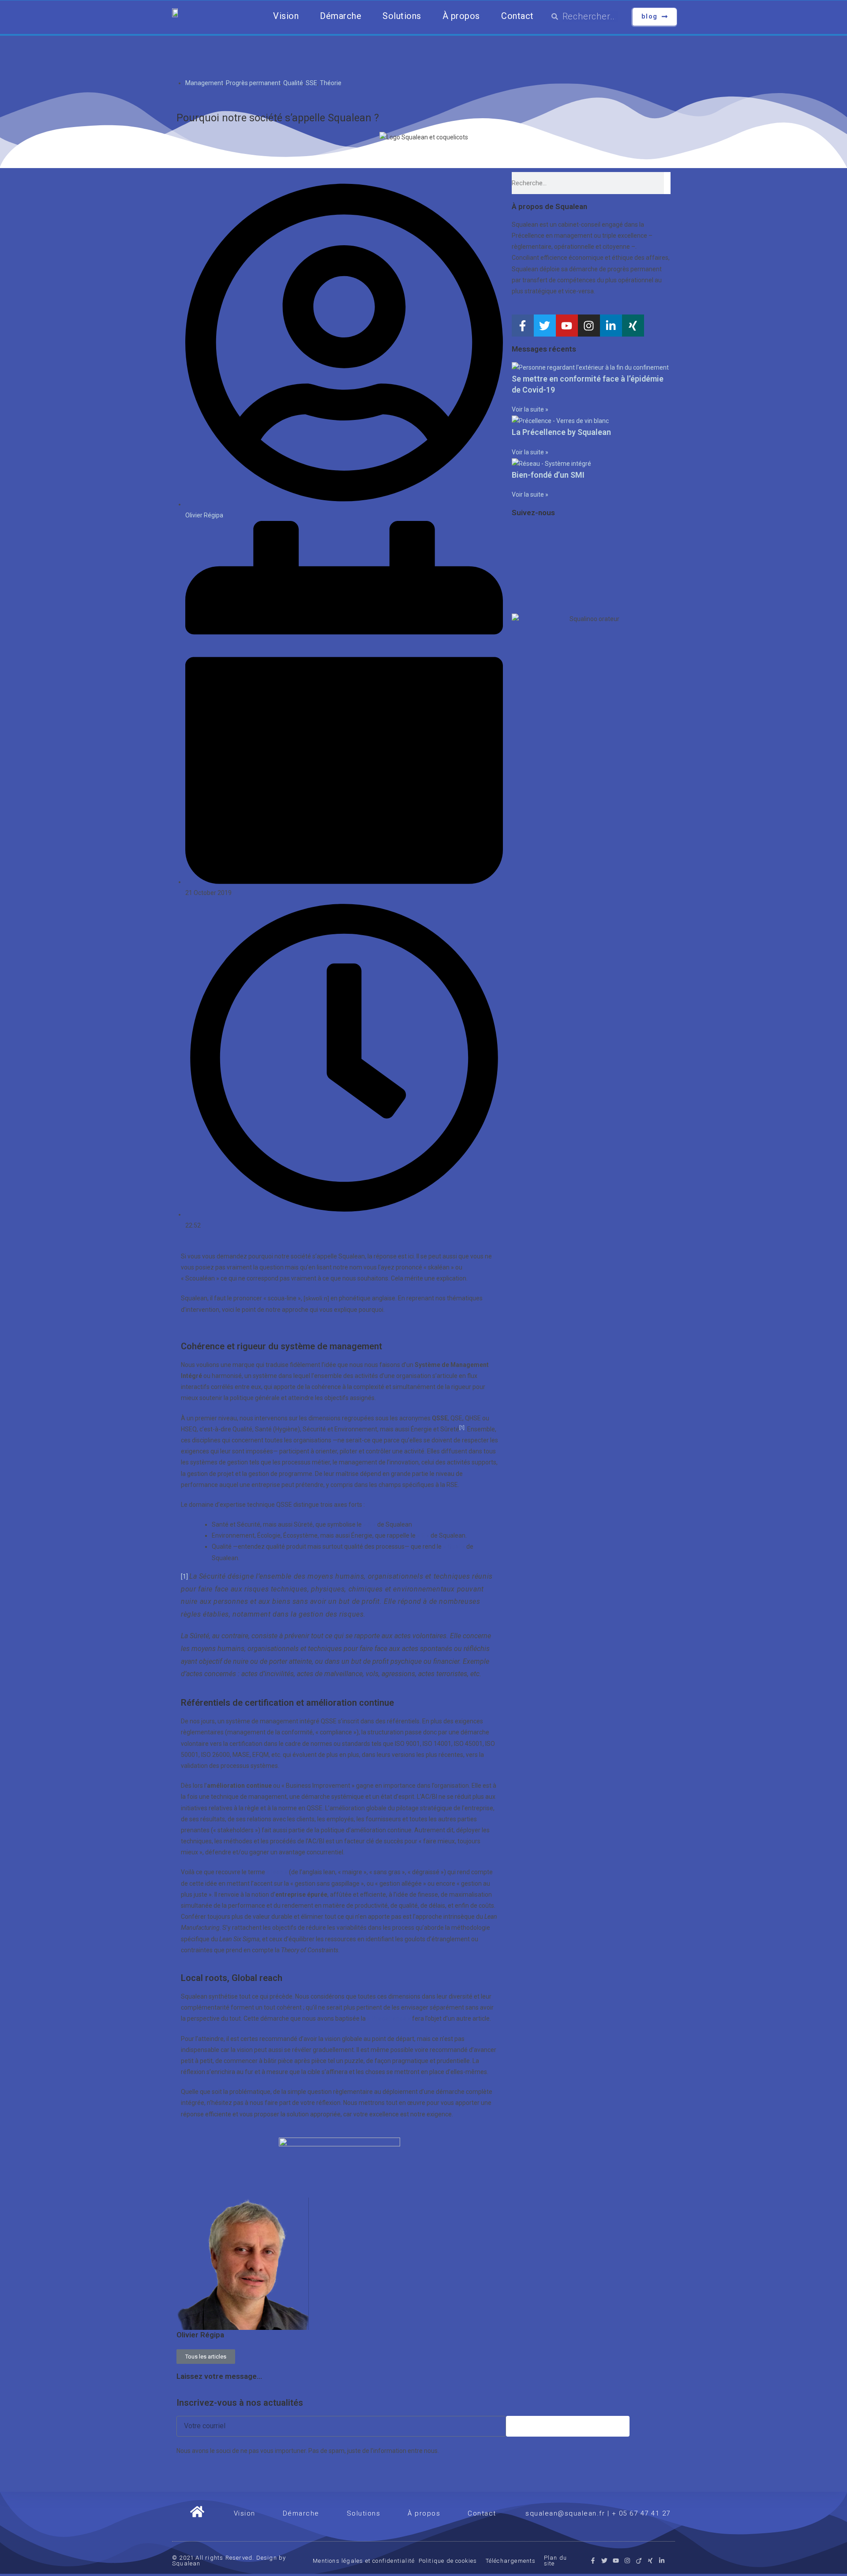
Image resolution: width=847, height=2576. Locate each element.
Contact (517, 16)
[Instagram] (589, 326)
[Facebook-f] (523, 326)
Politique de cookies (448, 2561)
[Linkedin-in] (611, 326)
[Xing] (633, 326)
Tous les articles (206, 2357)
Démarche (341, 16)
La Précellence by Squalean (561, 432)
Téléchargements (511, 2561)
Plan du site (555, 2561)
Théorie (331, 83)
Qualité (293, 83)
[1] (462, 1428)
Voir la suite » (530, 409)
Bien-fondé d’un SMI (548, 475)
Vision (286, 16)
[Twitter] (545, 326)
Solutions (402, 16)
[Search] (667, 183)
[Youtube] (567, 326)
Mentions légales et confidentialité (364, 2561)
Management (204, 83)
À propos (461, 16)
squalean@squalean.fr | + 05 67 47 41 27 (598, 2513)
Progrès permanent (253, 83)
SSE (311, 83)
